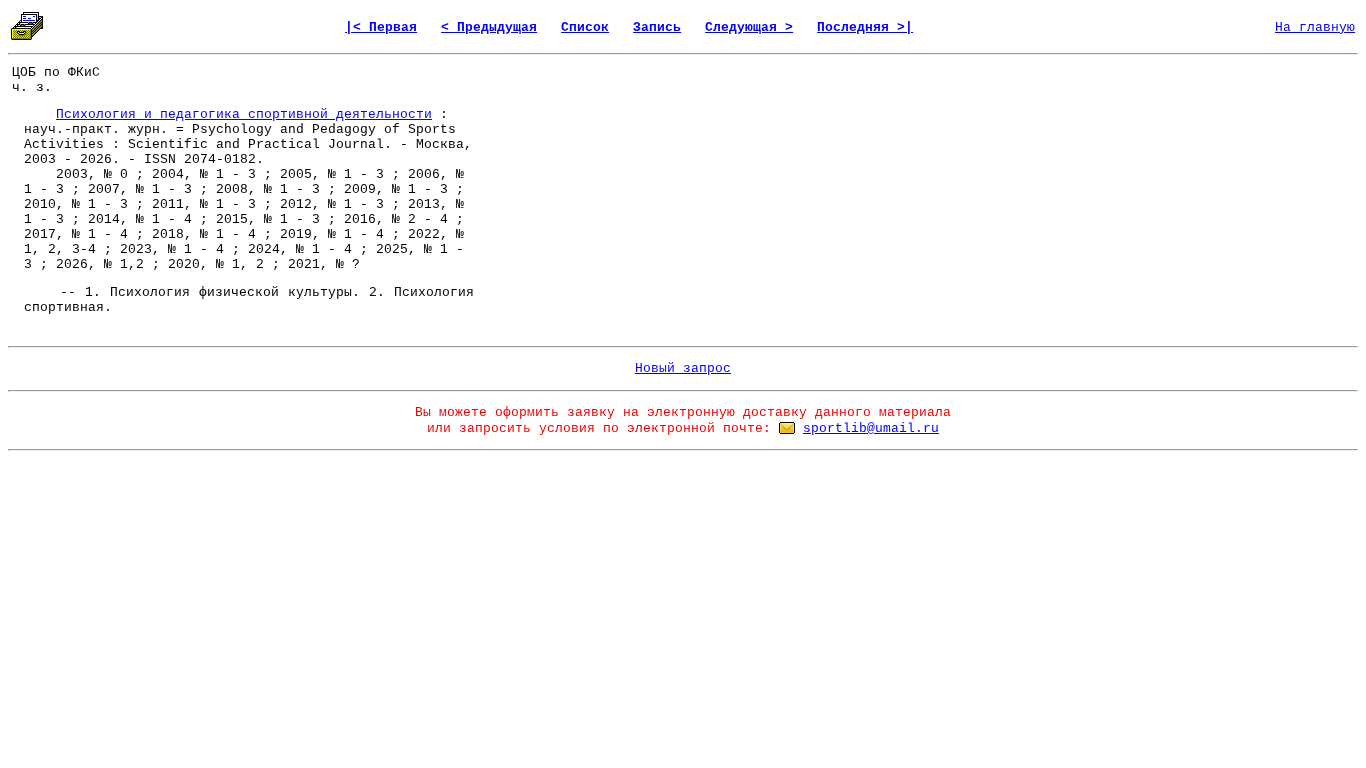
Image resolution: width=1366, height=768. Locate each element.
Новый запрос (683, 368)
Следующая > (749, 27)
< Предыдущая (489, 27)
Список (585, 27)
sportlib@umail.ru (871, 428)
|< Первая (381, 27)
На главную (1315, 27)
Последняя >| (865, 27)
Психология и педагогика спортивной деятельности (244, 114)
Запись (657, 27)
